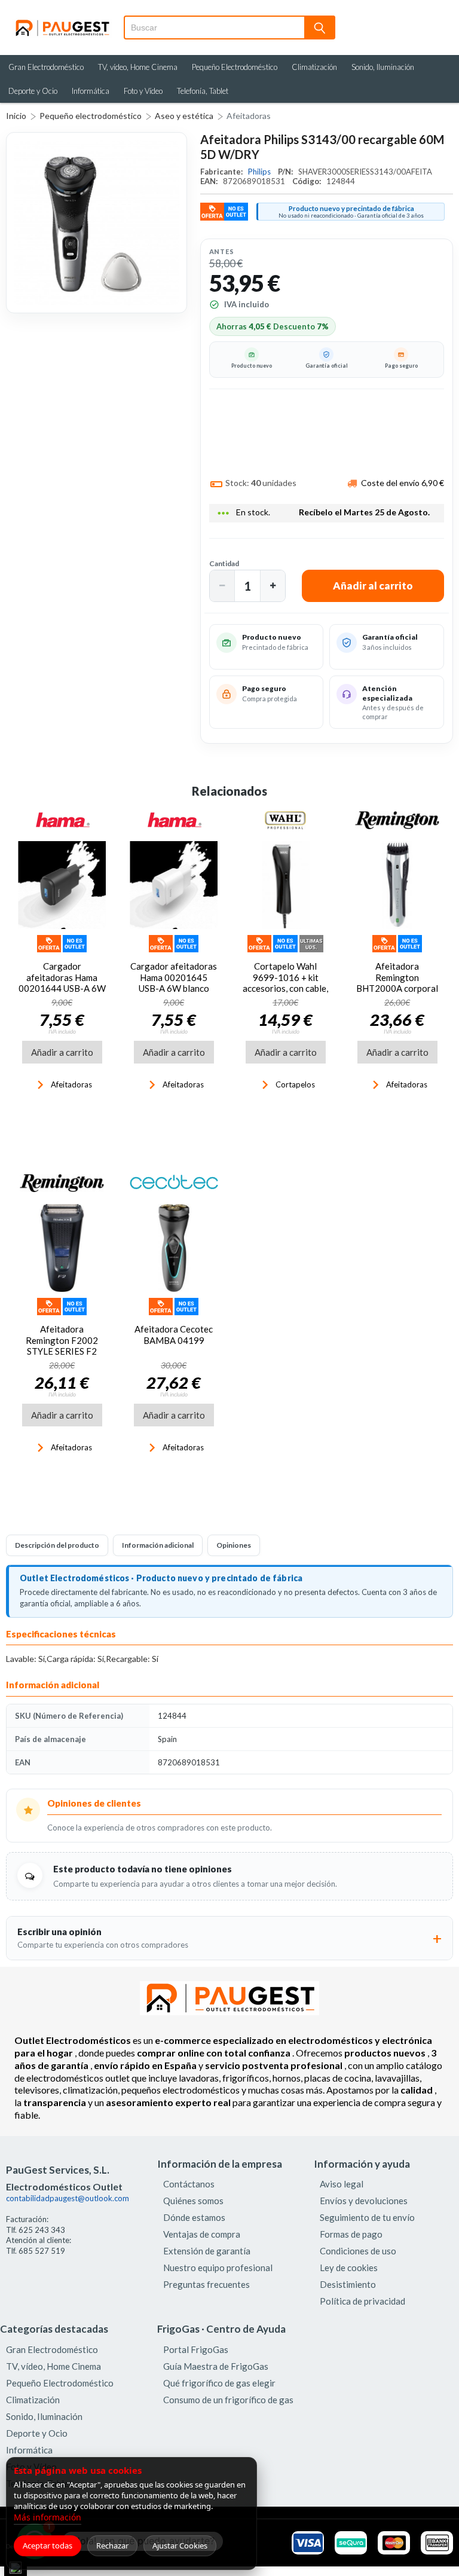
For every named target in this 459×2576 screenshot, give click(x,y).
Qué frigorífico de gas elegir (219, 2383)
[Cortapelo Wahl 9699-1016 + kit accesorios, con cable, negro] (285, 885)
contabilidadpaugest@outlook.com (68, 2198)
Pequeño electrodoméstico (91, 116)
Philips (260, 172)
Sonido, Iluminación (383, 67)
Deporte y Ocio (33, 91)
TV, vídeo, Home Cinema (138, 67)
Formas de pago (351, 2234)
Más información (48, 2517)
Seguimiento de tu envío (367, 2217)
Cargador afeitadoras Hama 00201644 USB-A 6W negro (62, 983)
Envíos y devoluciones (364, 2201)
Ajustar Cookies (180, 2546)
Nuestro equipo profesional (218, 2268)
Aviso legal (342, 2184)
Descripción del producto (57, 1545)
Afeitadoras (249, 116)
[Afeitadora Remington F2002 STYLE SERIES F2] (62, 1248)
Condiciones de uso (358, 2251)
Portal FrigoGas (196, 2349)
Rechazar (112, 2546)
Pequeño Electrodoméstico (235, 67)
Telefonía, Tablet (203, 91)
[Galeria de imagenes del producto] (97, 223)
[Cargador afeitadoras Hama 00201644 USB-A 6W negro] (62, 885)
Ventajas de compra (202, 2234)
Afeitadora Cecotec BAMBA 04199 (174, 1334)
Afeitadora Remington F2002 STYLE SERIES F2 (62, 1340)
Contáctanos (189, 2184)
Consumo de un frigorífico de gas (228, 2400)
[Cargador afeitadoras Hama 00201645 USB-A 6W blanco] (174, 885)
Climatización (314, 67)
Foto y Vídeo (143, 91)
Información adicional (158, 1545)
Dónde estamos (194, 2217)
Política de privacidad (362, 2301)
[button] (222, 586)
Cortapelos (295, 1084)
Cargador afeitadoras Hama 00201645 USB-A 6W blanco (174, 977)
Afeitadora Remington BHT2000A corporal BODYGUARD (397, 983)
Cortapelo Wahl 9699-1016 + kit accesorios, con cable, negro (285, 983)
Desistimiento (348, 2284)
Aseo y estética (184, 116)
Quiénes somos (193, 2201)
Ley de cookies (349, 2268)
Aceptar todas (48, 2546)
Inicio (16, 116)
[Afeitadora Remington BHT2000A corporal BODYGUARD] (397, 885)
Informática (91, 91)
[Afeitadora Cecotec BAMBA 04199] (174, 1248)
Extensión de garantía (207, 2251)
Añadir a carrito (62, 1052)
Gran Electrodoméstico (46, 67)
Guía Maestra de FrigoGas (216, 2366)
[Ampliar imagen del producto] (97, 223)
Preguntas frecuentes (206, 2284)
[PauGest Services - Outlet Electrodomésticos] (62, 23)
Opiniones (234, 1545)
